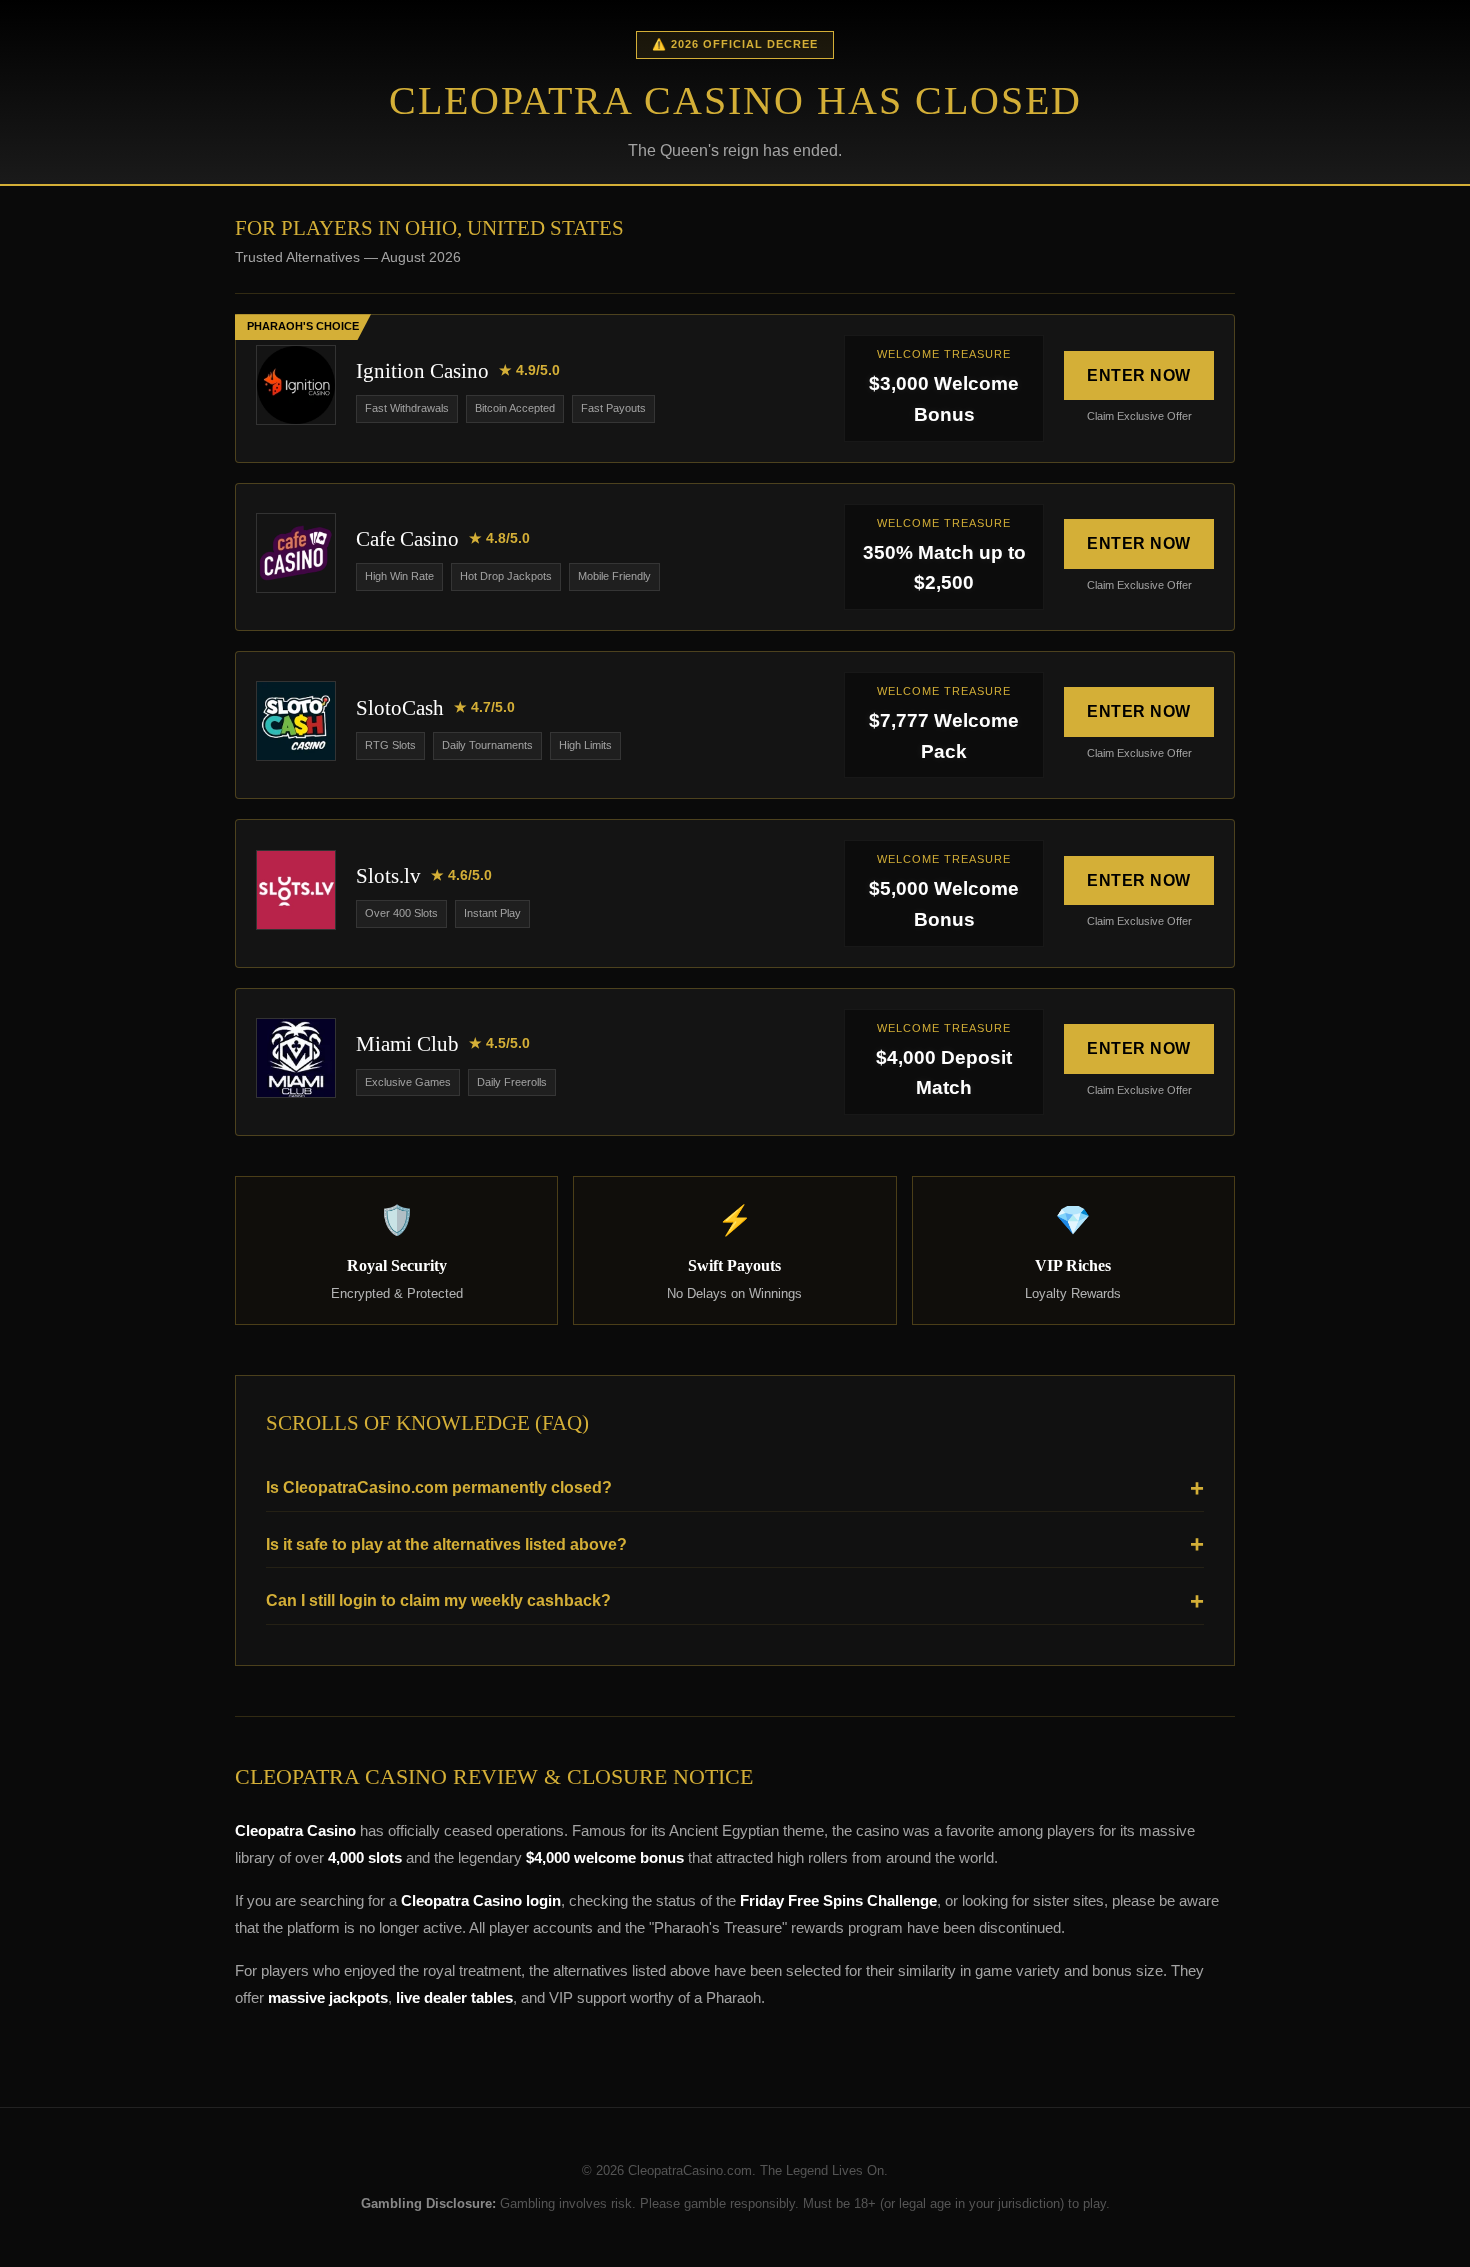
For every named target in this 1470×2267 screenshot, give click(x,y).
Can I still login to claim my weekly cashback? (438, 1600)
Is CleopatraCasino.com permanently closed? (439, 1487)
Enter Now (1139, 375)
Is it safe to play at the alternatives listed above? (446, 1544)
